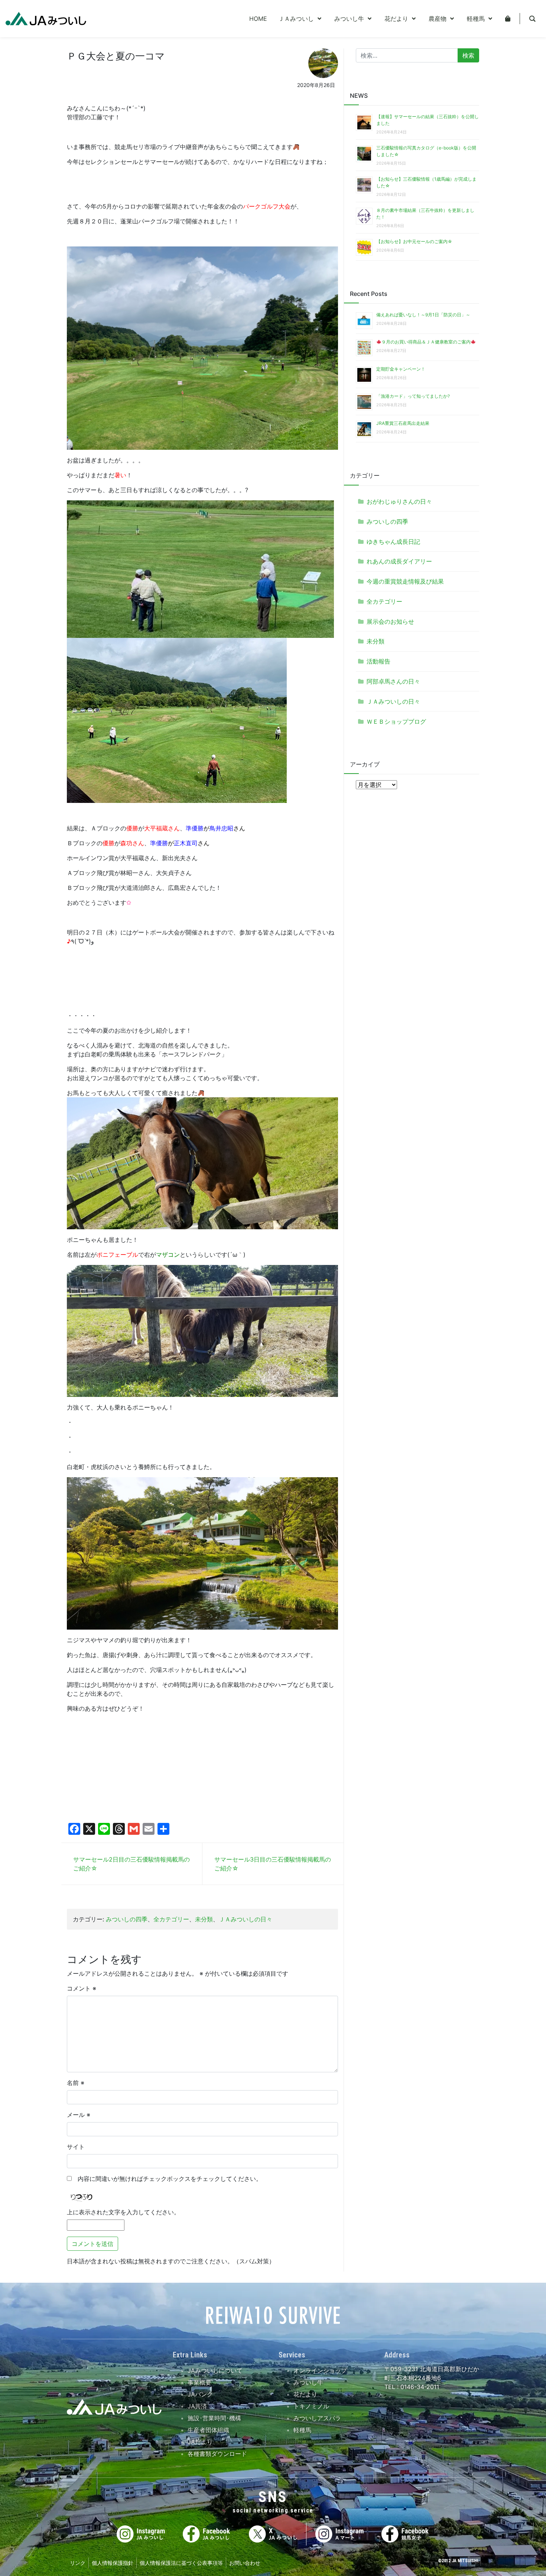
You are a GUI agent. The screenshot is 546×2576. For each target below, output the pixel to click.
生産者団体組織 (208, 2430)
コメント (82, 1988)
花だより (305, 2394)
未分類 (204, 1919)
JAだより (200, 2442)
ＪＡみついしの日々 (246, 1919)
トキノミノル (311, 2406)
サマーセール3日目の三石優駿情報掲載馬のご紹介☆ (273, 1864)
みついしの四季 (127, 1919)
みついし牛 (308, 2382)
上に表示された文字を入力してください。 (123, 2212)
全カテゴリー (171, 1919)
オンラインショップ (320, 2370)
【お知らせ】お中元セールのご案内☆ (414, 241)
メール (79, 2115)
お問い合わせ (245, 2563)
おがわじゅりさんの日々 (399, 501)
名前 (76, 2083)
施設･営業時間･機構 (214, 2418)
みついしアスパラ (317, 2418)
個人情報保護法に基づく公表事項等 (181, 2563)
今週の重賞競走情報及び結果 (405, 581)
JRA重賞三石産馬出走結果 (403, 423)
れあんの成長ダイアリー (399, 561)
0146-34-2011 (419, 2387)
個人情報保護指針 (113, 2563)
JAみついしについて (215, 2370)
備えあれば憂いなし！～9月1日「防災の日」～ (423, 315)
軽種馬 (302, 2430)
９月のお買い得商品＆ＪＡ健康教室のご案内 (426, 342)
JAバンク (200, 2394)
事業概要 (199, 2382)
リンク (78, 2563)
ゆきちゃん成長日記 (393, 542)
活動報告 (378, 661)
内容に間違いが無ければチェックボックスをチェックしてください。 (167, 2179)
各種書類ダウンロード (217, 2454)
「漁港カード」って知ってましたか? (413, 396)
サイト (76, 2147)
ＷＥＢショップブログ (396, 722)
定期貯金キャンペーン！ (401, 369)
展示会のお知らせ (390, 622)
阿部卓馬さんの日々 (393, 681)
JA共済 (197, 2406)
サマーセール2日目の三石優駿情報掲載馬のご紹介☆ (131, 1864)
